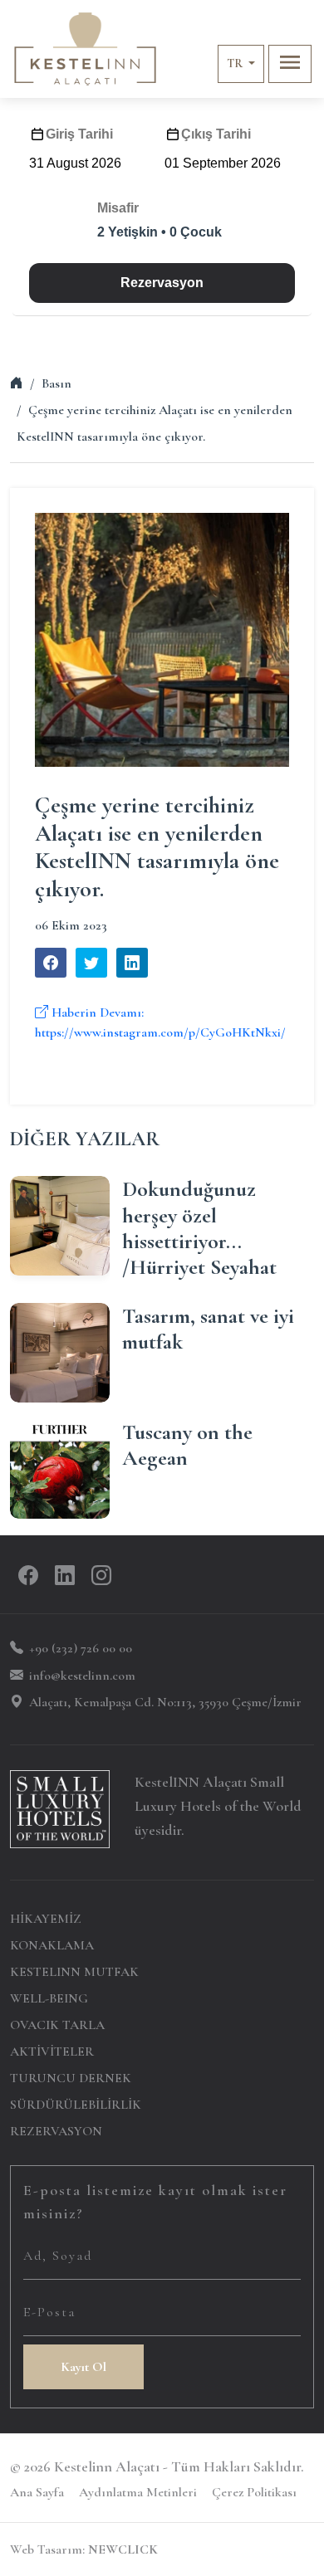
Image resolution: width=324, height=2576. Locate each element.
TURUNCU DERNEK (71, 2078)
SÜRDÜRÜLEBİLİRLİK (76, 2105)
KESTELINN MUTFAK (74, 1972)
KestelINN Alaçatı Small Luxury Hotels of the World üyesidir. (218, 1806)
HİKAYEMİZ (46, 1919)
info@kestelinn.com (82, 1676)
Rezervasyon (162, 283)
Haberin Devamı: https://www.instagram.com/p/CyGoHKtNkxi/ (160, 1022)
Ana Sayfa (37, 2492)
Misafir (118, 208)
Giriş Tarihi (79, 134)
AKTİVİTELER (52, 2052)
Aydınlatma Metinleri (138, 2492)
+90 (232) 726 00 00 (81, 1648)
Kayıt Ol (83, 2367)
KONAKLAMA (52, 1945)
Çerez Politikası (254, 2492)
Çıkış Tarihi (216, 134)
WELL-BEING (49, 1998)
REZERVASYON (56, 2131)
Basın (56, 383)
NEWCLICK (123, 2549)
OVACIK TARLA (57, 2025)
